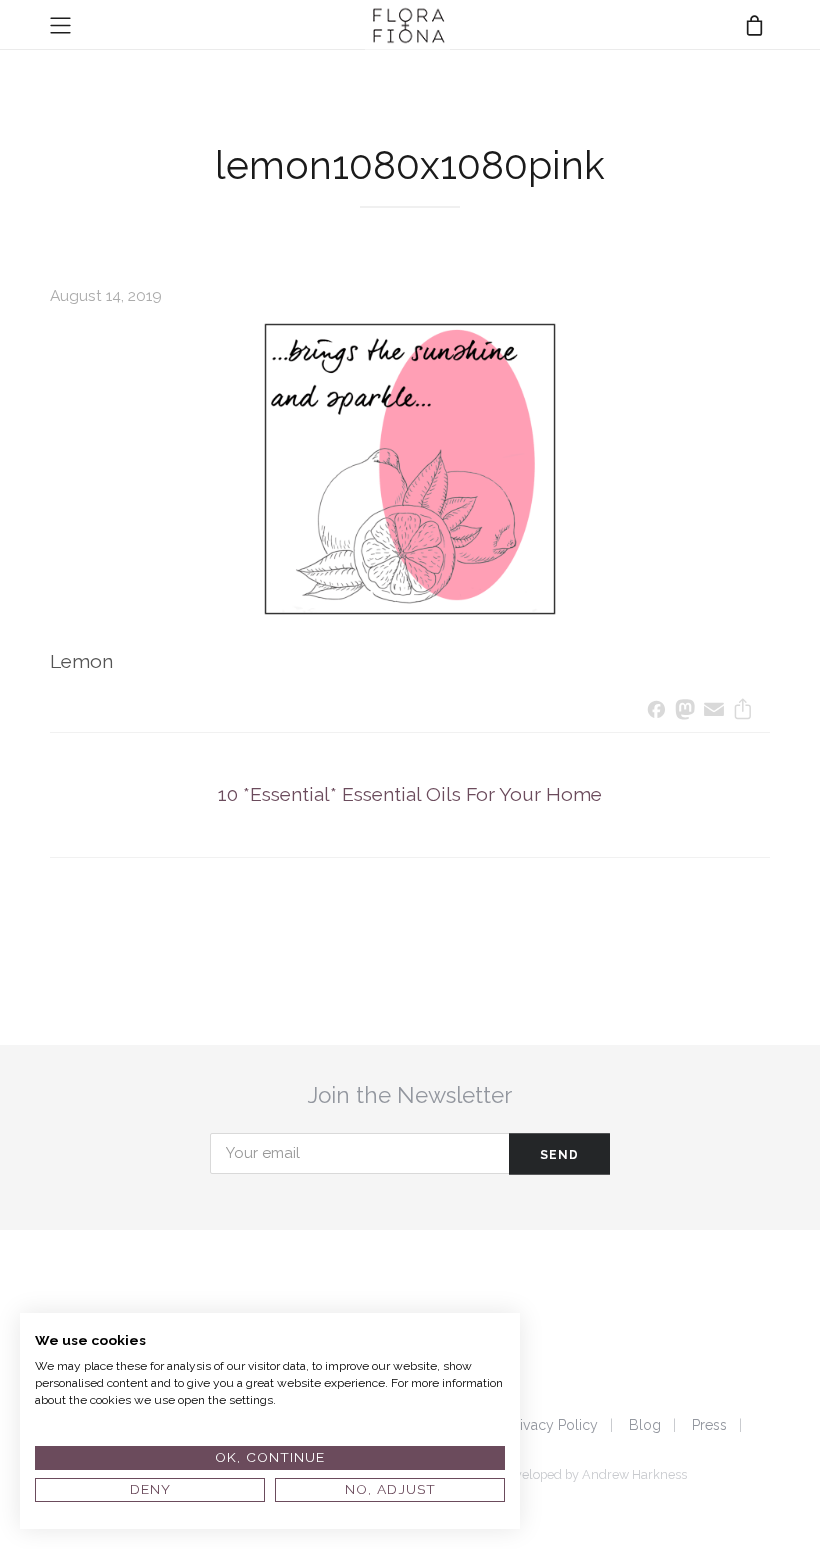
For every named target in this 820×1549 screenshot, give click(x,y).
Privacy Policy (552, 1425)
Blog (645, 1425)
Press (709, 1425)
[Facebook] (656, 711)
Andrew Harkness (634, 1474)
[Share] (742, 711)
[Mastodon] (685, 711)
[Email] (714, 711)
